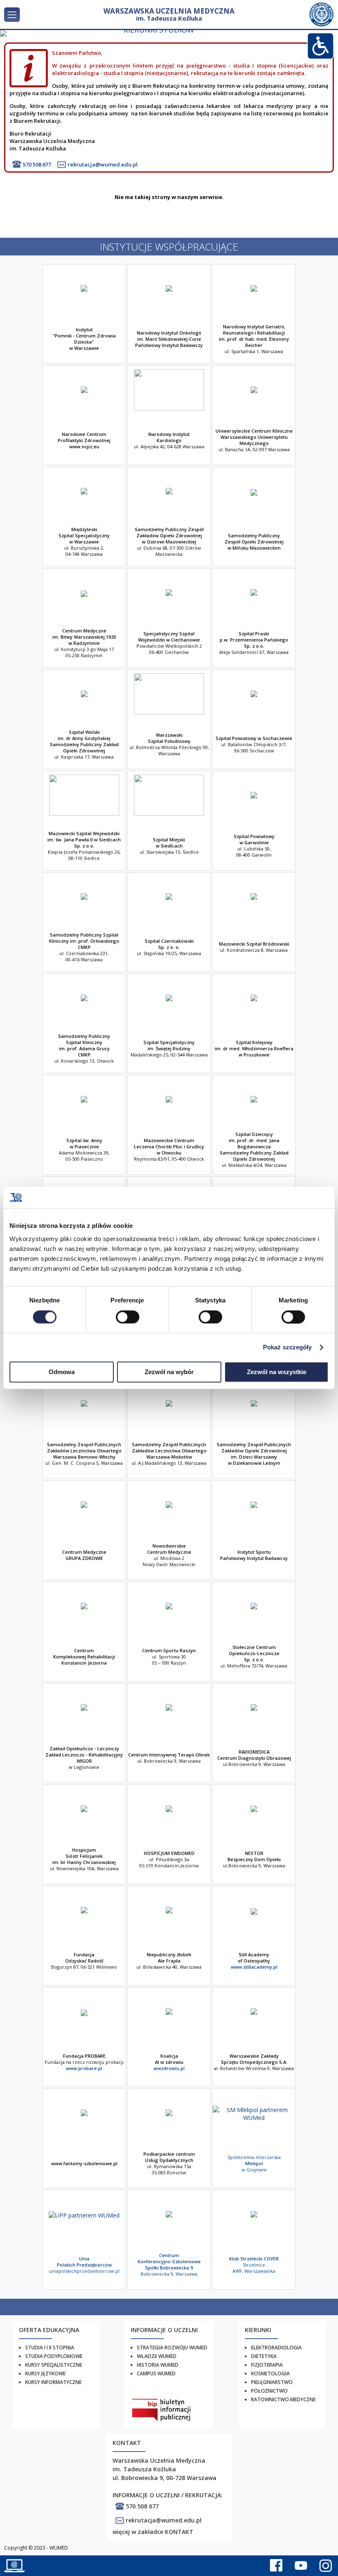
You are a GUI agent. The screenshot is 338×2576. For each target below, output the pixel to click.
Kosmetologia (270, 2373)
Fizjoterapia (267, 2365)
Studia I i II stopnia (50, 2348)
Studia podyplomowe (54, 2356)
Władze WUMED (157, 2356)
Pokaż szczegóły (288, 1347)
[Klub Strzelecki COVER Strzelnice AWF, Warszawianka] (254, 2238)
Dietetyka (264, 2356)
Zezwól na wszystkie (277, 1372)
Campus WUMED (156, 2373)
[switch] (128, 1317)
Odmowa (62, 1372)
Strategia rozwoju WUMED (172, 2348)
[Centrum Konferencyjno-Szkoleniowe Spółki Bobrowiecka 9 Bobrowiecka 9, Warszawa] (169, 2238)
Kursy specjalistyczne (54, 2365)
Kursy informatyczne (53, 2382)
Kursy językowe (45, 2373)
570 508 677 (37, 164)
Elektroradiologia (276, 2348)
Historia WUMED (158, 2365)
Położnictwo (269, 2391)
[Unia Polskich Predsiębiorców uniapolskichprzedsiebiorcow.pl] (84, 2238)
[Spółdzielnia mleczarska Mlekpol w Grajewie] (254, 2136)
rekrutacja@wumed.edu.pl (103, 164)
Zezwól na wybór (169, 1372)
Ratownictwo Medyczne (283, 2399)
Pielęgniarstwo (272, 2382)
